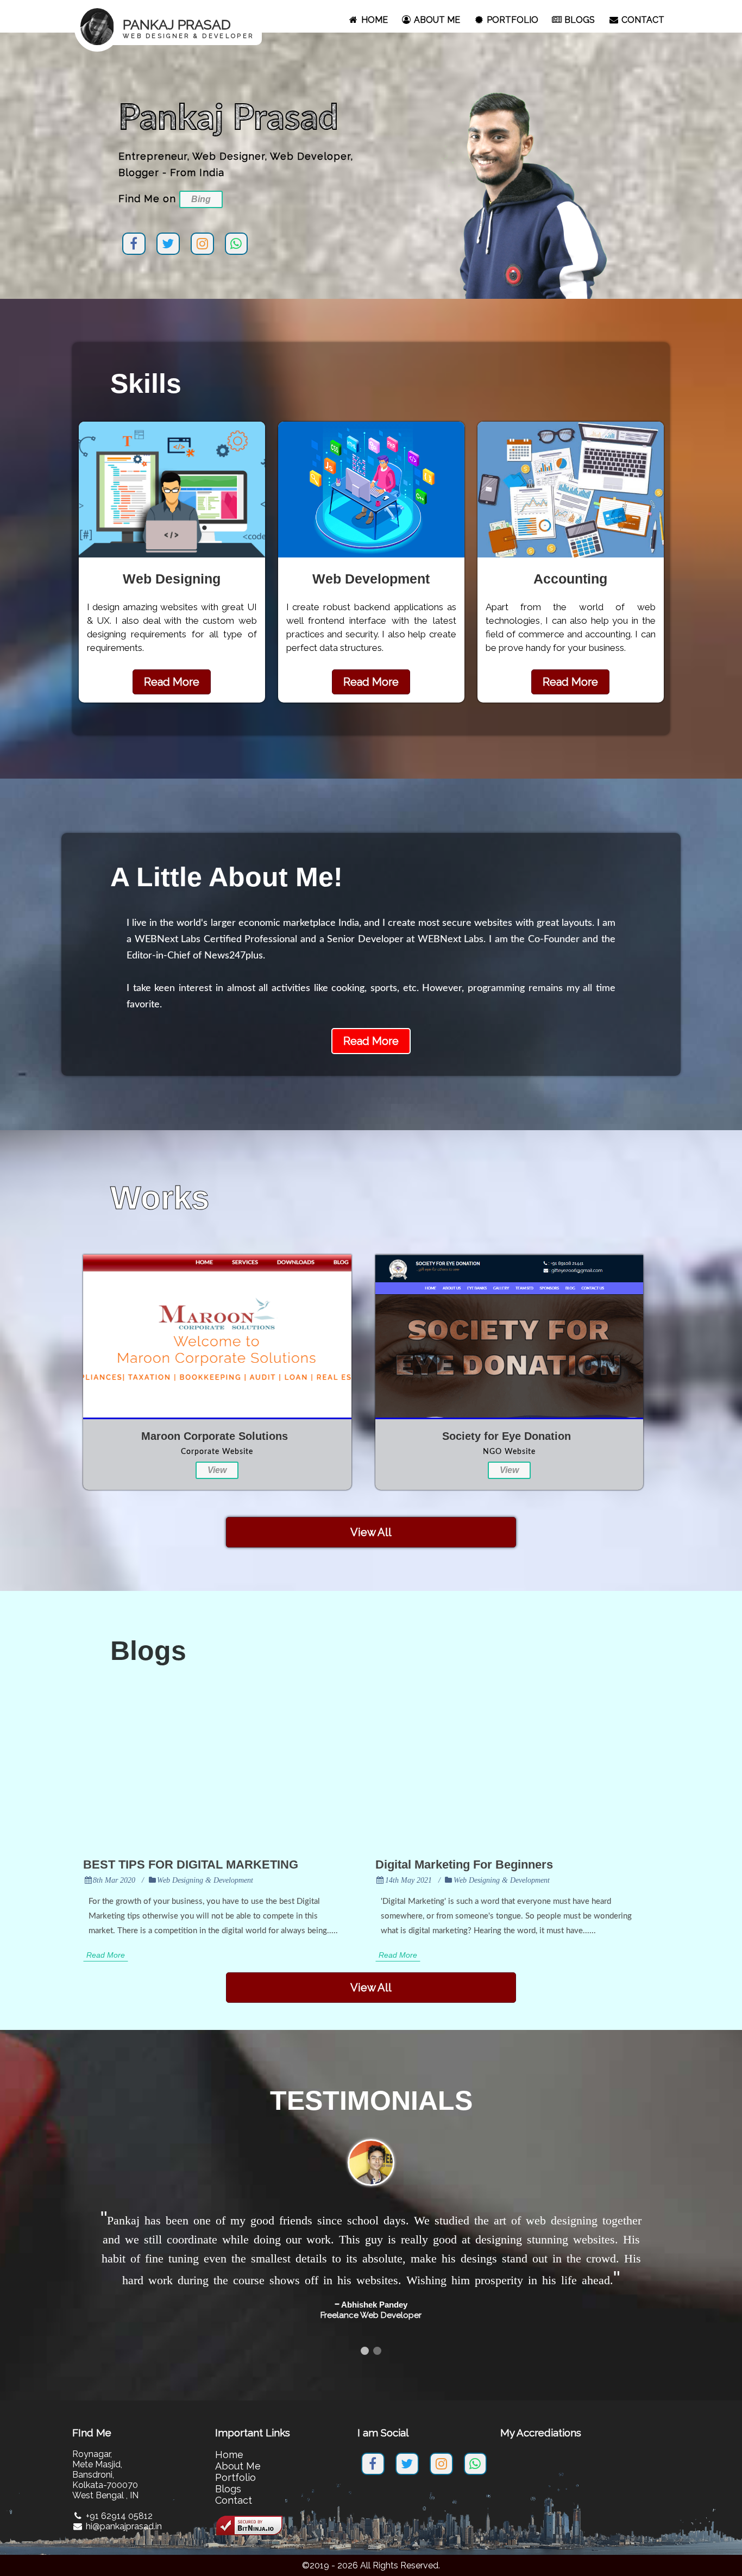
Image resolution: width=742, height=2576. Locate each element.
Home (229, 2436)
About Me (238, 2447)
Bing (201, 199)
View (217, 1470)
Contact (234, 2481)
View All (371, 1532)
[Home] (168, 52)
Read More (172, 682)
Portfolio (235, 2458)
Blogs (228, 2470)
